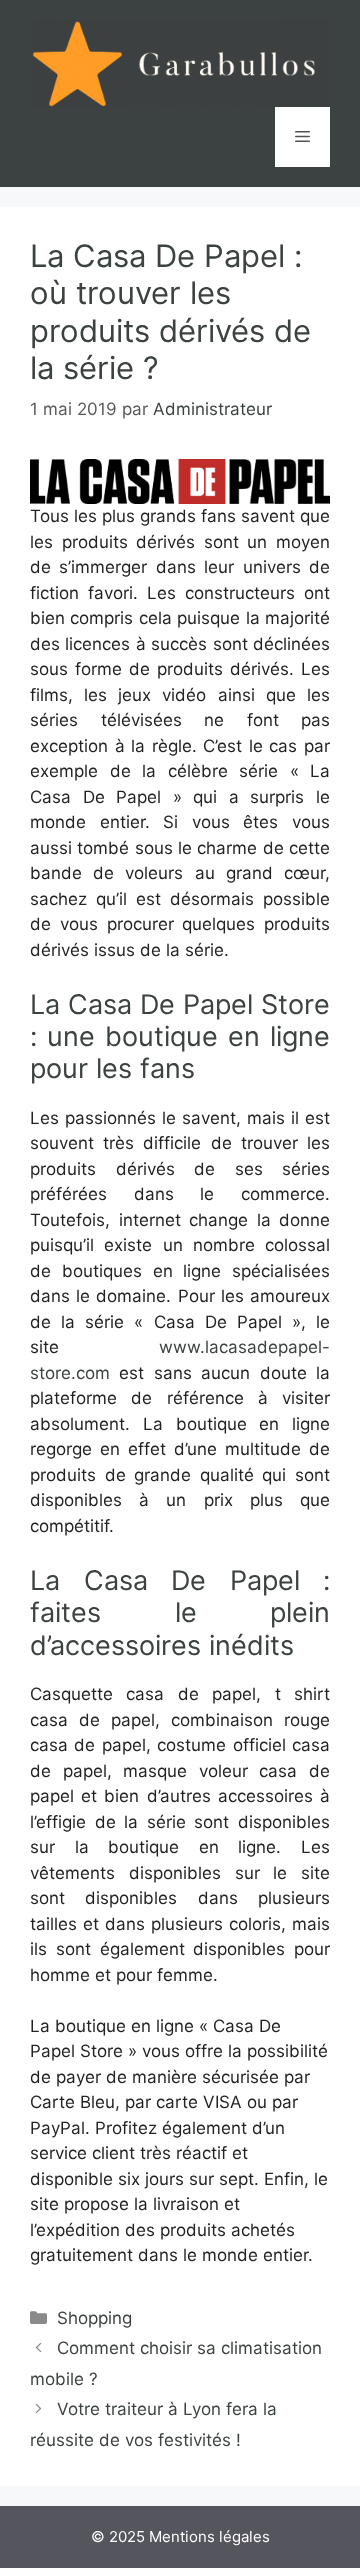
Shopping (94, 2318)
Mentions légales (209, 2536)
